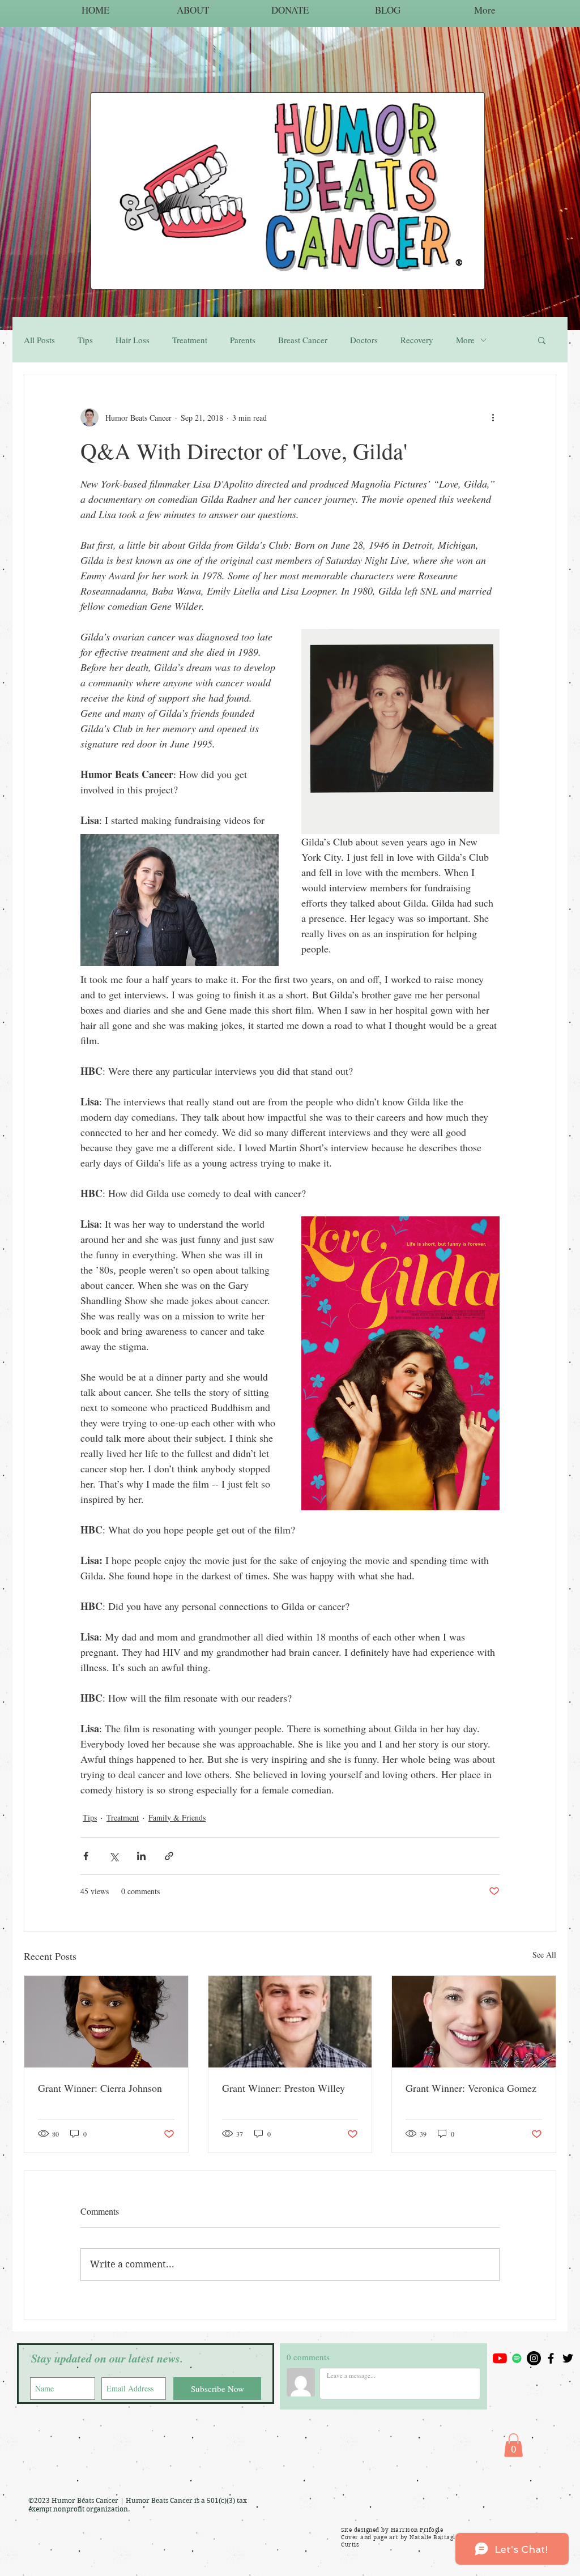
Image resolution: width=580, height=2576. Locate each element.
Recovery (417, 340)
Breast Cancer (303, 340)
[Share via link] (169, 1856)
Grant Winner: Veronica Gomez (471, 2088)
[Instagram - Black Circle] (534, 2358)
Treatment (190, 340)
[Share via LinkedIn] (141, 1856)
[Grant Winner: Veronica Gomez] (474, 2022)
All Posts (39, 340)
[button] (542, 340)
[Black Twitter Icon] (568, 2358)
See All (544, 1955)
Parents (243, 340)
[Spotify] (517, 2358)
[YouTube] (500, 2358)
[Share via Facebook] (86, 1856)
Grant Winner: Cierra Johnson (100, 2088)
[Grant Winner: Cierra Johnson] (106, 2022)
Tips (85, 340)
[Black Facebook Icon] (551, 2358)
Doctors (364, 340)
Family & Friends (177, 1817)
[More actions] (493, 417)
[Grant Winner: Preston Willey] (290, 2022)
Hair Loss (133, 340)
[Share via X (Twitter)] (114, 1856)
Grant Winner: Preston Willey (283, 2088)
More (465, 340)
